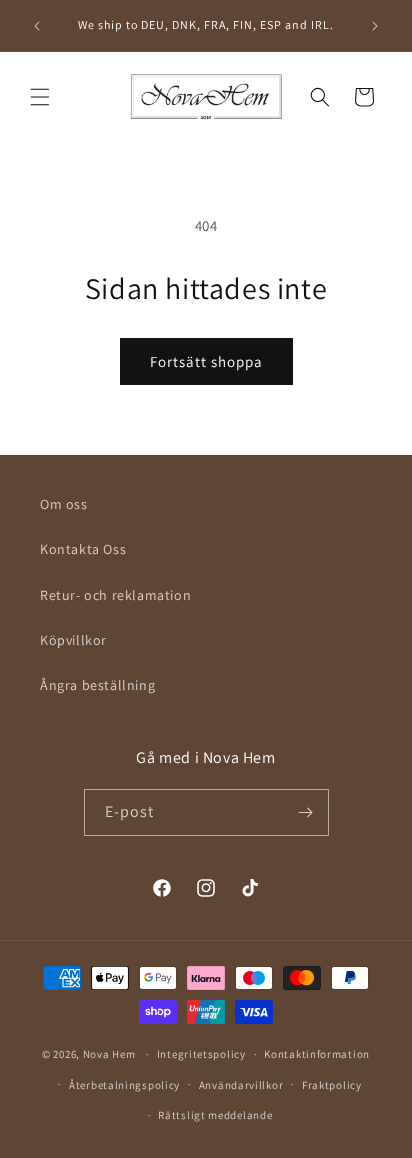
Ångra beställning (97, 685)
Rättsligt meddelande (215, 1115)
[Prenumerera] (306, 812)
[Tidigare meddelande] (37, 26)
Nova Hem (109, 1054)
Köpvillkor (73, 640)
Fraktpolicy (332, 1085)
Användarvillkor (241, 1085)
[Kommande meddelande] (375, 26)
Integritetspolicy (201, 1054)
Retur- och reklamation (115, 595)
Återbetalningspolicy (124, 1085)
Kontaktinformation (317, 1054)
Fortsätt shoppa (206, 361)
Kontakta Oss (83, 549)
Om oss (64, 504)
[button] (40, 97)
